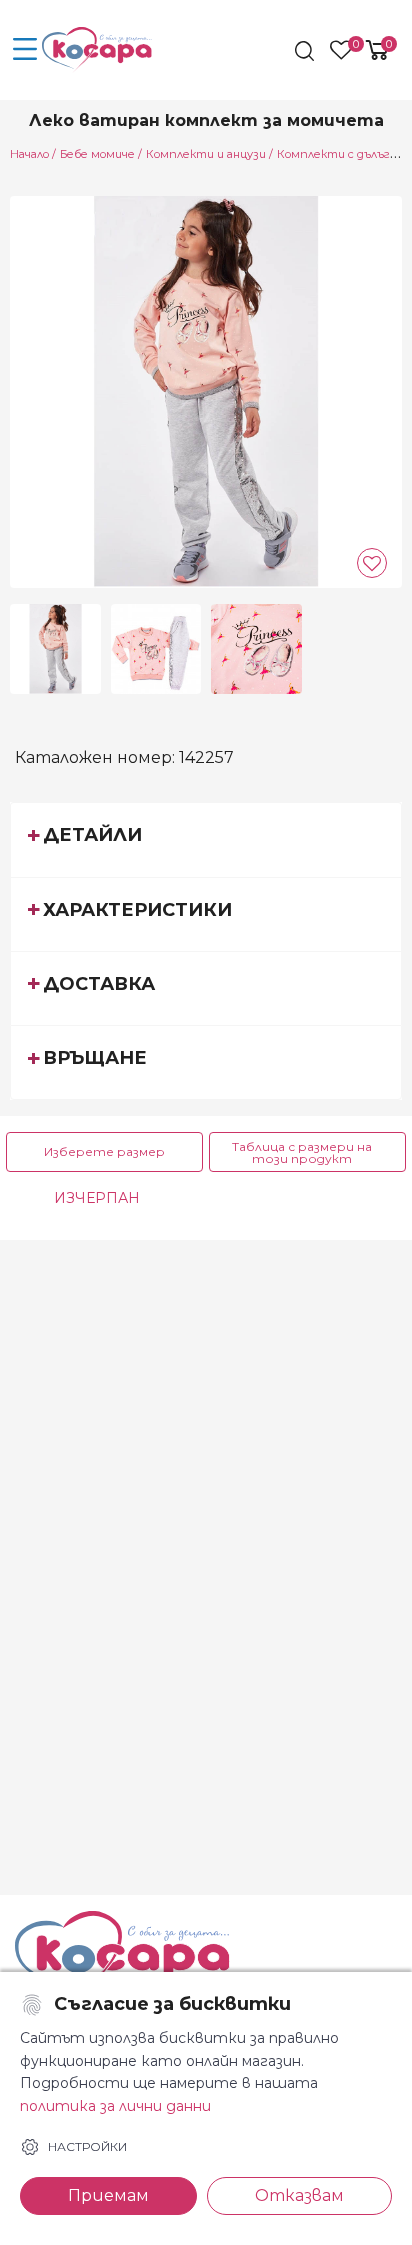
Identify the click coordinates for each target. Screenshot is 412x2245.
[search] (306, 51)
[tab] (206, 839)
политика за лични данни (115, 2106)
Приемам (108, 2195)
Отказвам (299, 2195)
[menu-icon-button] (25, 50)
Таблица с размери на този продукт (302, 1152)
